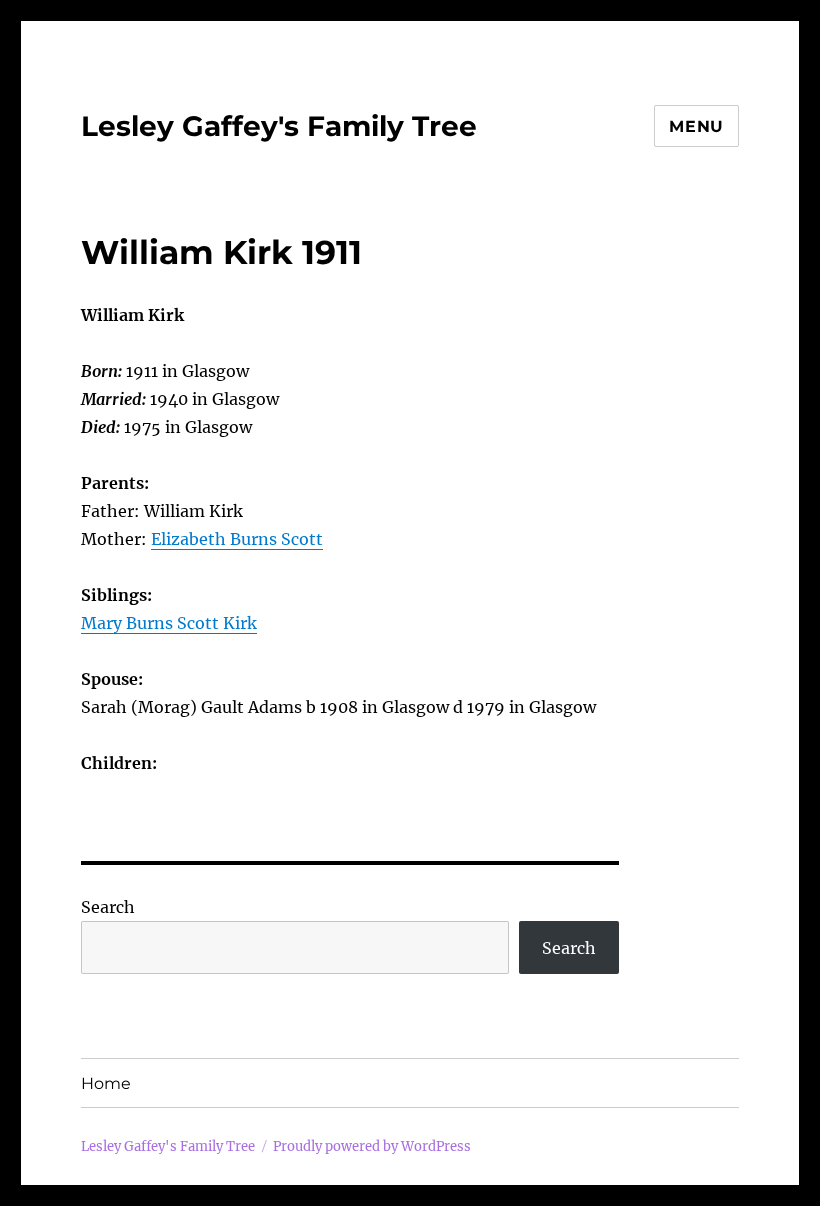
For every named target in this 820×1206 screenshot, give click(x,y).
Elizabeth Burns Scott (237, 539)
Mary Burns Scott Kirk (169, 623)
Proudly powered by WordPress (372, 1146)
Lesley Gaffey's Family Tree (279, 126)
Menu (696, 126)
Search (108, 907)
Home (106, 1083)
